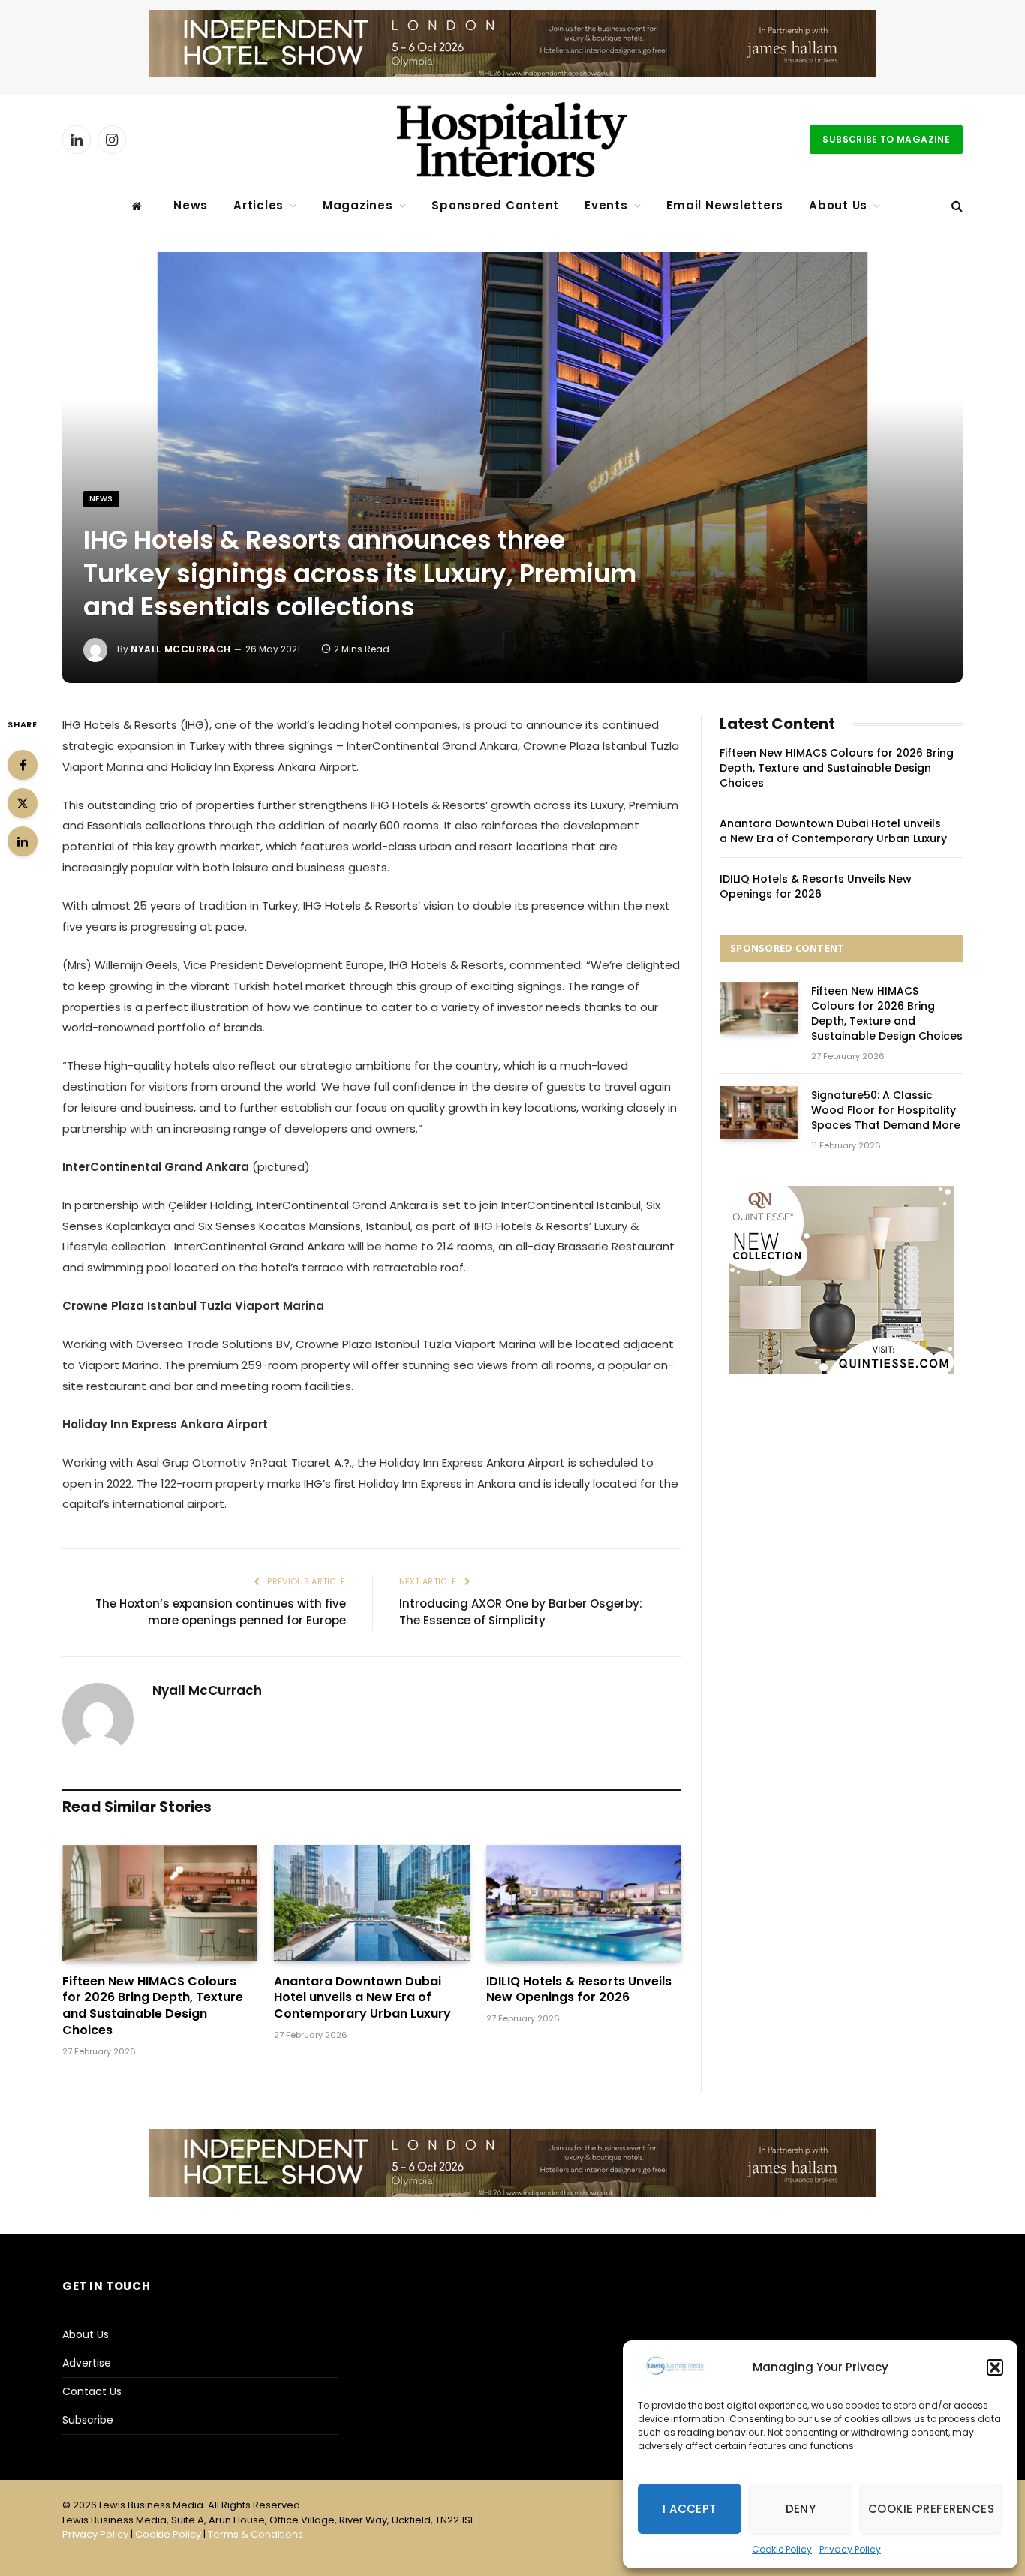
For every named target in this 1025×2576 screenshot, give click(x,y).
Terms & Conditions (255, 2534)
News (191, 205)
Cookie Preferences (931, 2509)
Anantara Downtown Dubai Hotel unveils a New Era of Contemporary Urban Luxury (362, 1998)
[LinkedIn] (23, 841)
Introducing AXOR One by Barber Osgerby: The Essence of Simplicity (521, 1612)
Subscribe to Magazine (886, 139)
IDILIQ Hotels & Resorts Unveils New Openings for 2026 (579, 1990)
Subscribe (88, 2420)
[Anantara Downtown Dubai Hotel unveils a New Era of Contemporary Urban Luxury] (371, 1903)
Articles (259, 205)
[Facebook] (23, 765)
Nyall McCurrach (181, 649)
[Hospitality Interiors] (512, 140)
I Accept (690, 2509)
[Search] (956, 206)
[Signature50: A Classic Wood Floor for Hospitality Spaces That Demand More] (759, 1112)
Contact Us (92, 2391)
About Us (838, 205)
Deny (801, 2509)
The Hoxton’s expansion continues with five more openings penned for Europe (221, 1612)
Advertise (87, 2363)
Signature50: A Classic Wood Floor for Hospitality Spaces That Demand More (886, 1110)
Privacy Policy (850, 2549)
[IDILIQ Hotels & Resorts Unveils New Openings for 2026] (584, 1903)
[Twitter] (23, 803)
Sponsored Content (495, 205)
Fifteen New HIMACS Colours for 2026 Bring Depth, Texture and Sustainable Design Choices (153, 2006)
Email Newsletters (725, 205)
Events (606, 205)
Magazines (358, 205)
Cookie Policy (782, 2549)
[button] (995, 2367)
